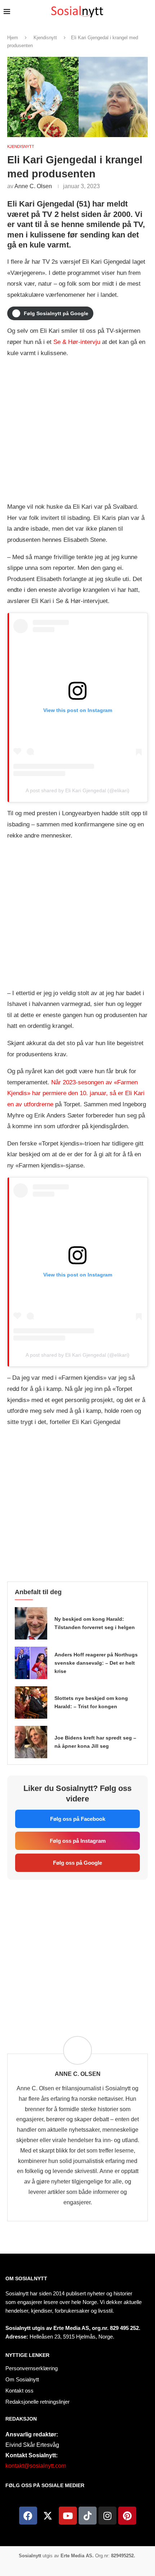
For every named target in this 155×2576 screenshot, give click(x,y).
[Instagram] (107, 2516)
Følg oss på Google (77, 1863)
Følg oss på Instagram (78, 1841)
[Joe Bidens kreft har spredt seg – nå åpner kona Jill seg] (31, 1742)
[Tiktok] (88, 2516)
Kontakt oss (19, 2391)
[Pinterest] (127, 2516)
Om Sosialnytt (26, 2278)
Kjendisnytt (45, 38)
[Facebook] (28, 2516)
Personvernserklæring (32, 2368)
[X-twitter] (48, 2516)
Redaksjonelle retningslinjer (37, 2402)
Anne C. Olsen (33, 186)
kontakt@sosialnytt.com (36, 2466)
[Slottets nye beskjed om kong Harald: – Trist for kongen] (31, 1702)
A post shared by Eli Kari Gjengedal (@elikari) (77, 790)
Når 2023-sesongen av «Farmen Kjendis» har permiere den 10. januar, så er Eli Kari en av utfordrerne (76, 1093)
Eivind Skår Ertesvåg (32, 2445)
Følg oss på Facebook (78, 1819)
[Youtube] (68, 2516)
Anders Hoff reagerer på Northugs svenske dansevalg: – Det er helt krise (96, 1663)
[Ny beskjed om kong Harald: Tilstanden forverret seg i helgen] (31, 1623)
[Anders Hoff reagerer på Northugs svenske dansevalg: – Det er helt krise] (31, 1663)
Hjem (13, 38)
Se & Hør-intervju (77, 342)
